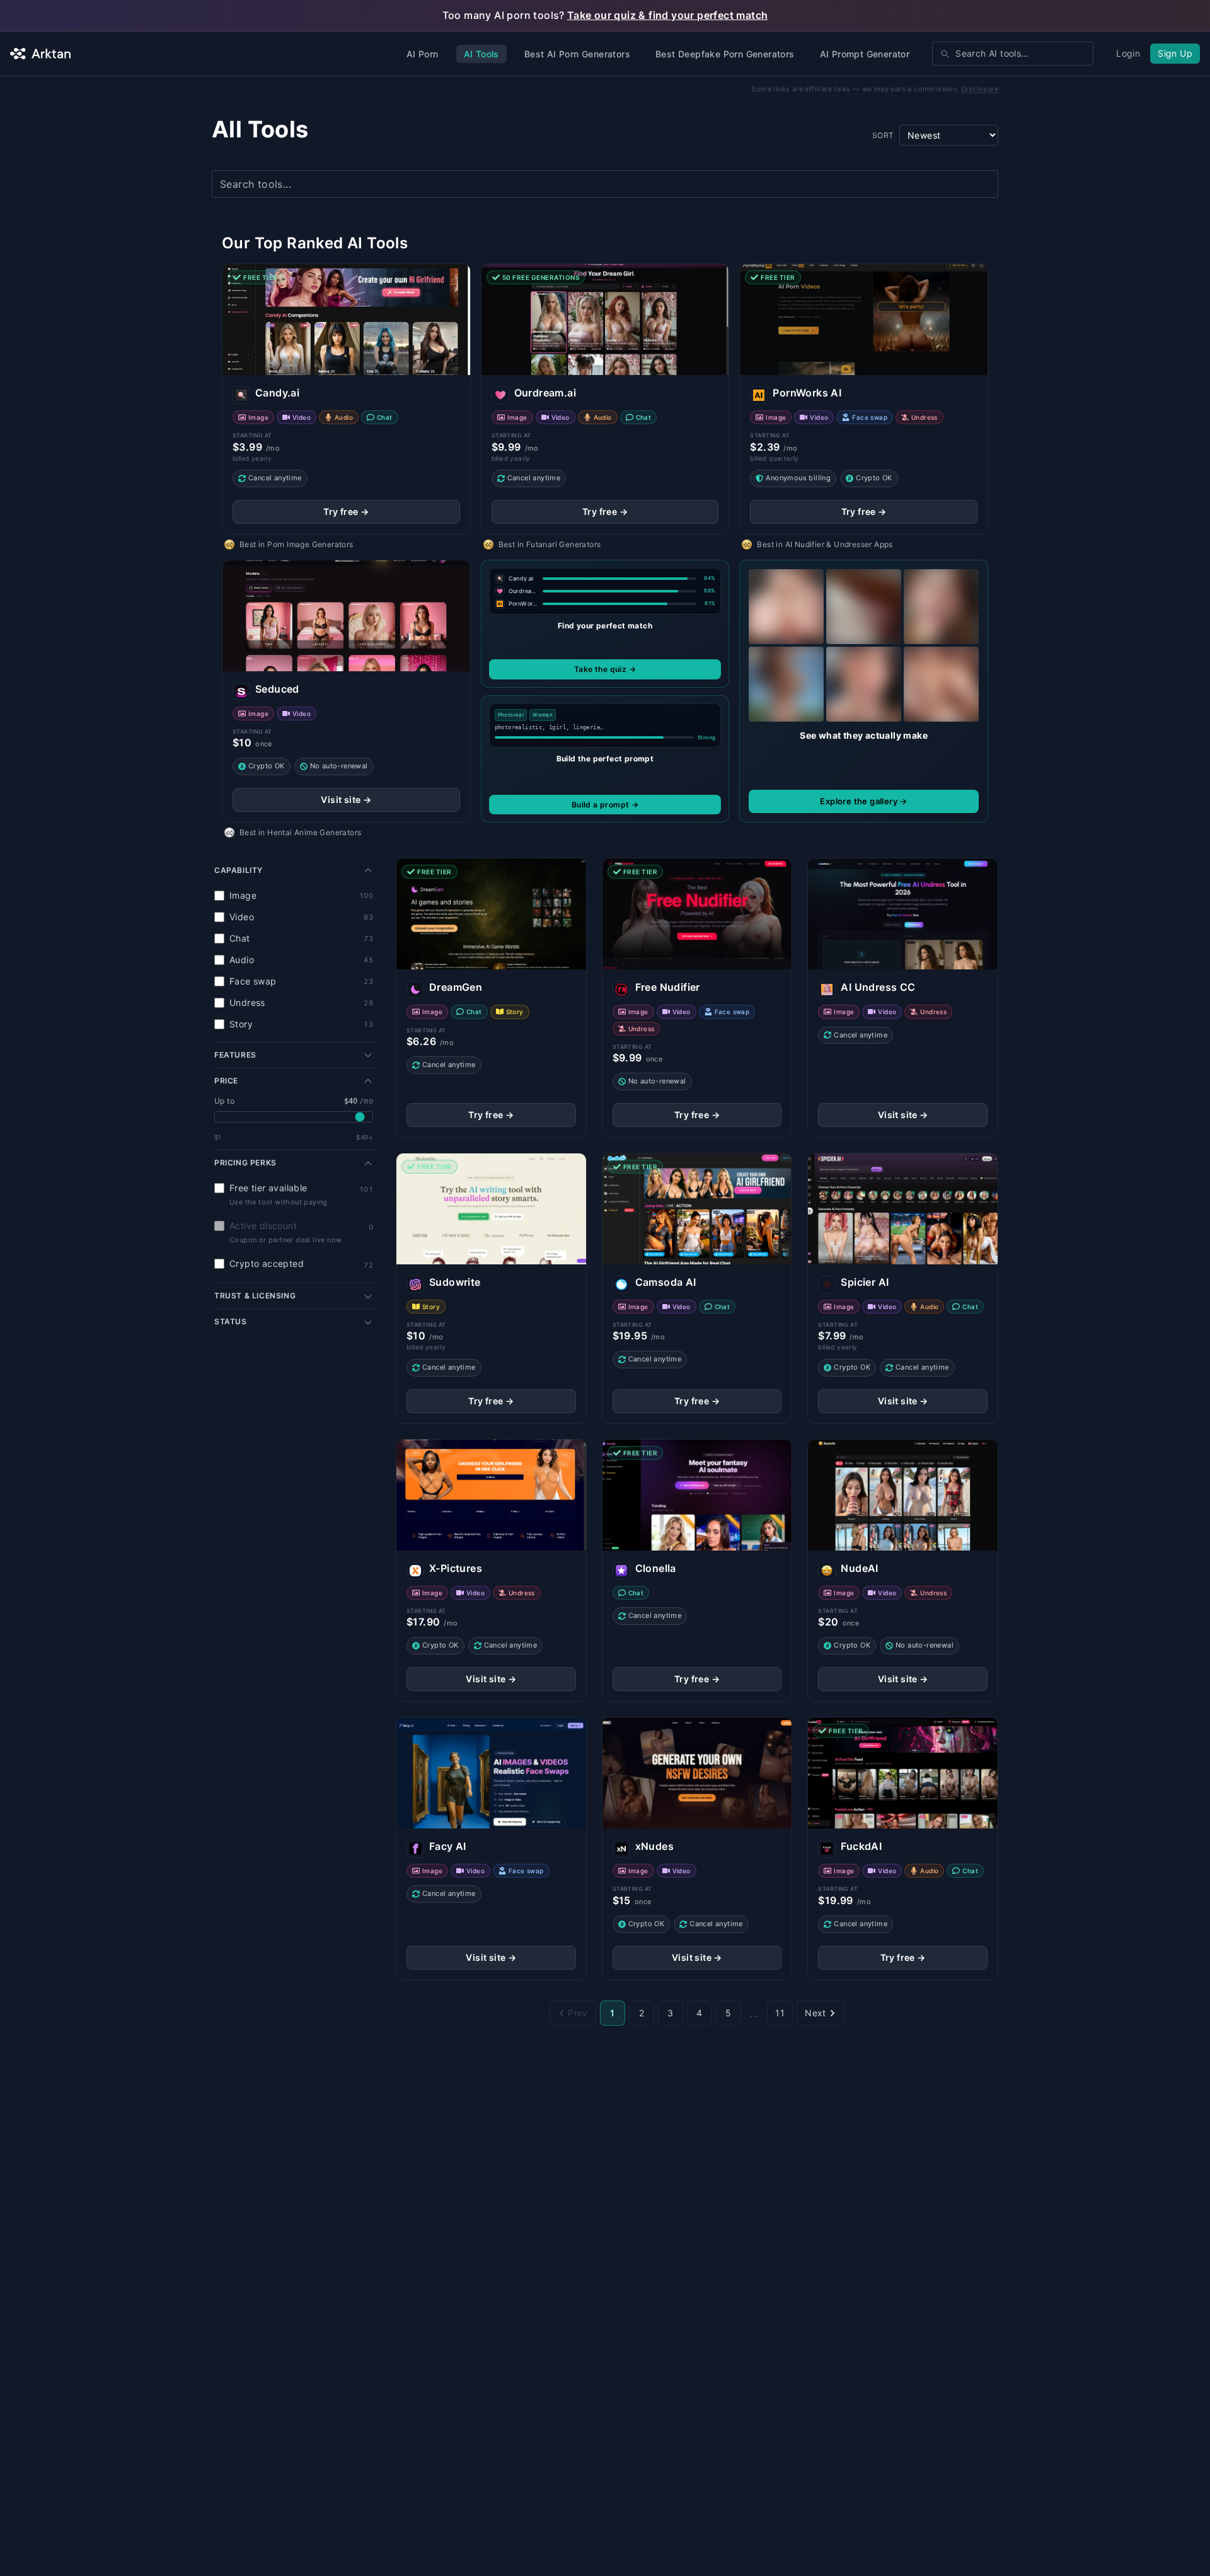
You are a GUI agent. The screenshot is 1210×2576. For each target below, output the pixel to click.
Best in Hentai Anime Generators (300, 832)
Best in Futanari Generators (550, 544)
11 (780, 2013)
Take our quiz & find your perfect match (668, 15)
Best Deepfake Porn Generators (725, 54)
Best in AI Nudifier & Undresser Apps (825, 544)
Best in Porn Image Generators (297, 544)
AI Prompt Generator (865, 54)
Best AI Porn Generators (577, 54)
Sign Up (1175, 53)
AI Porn (423, 54)
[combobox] (1013, 54)
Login (1128, 53)
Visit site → (346, 800)
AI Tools (481, 54)
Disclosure (980, 89)
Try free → (346, 511)
